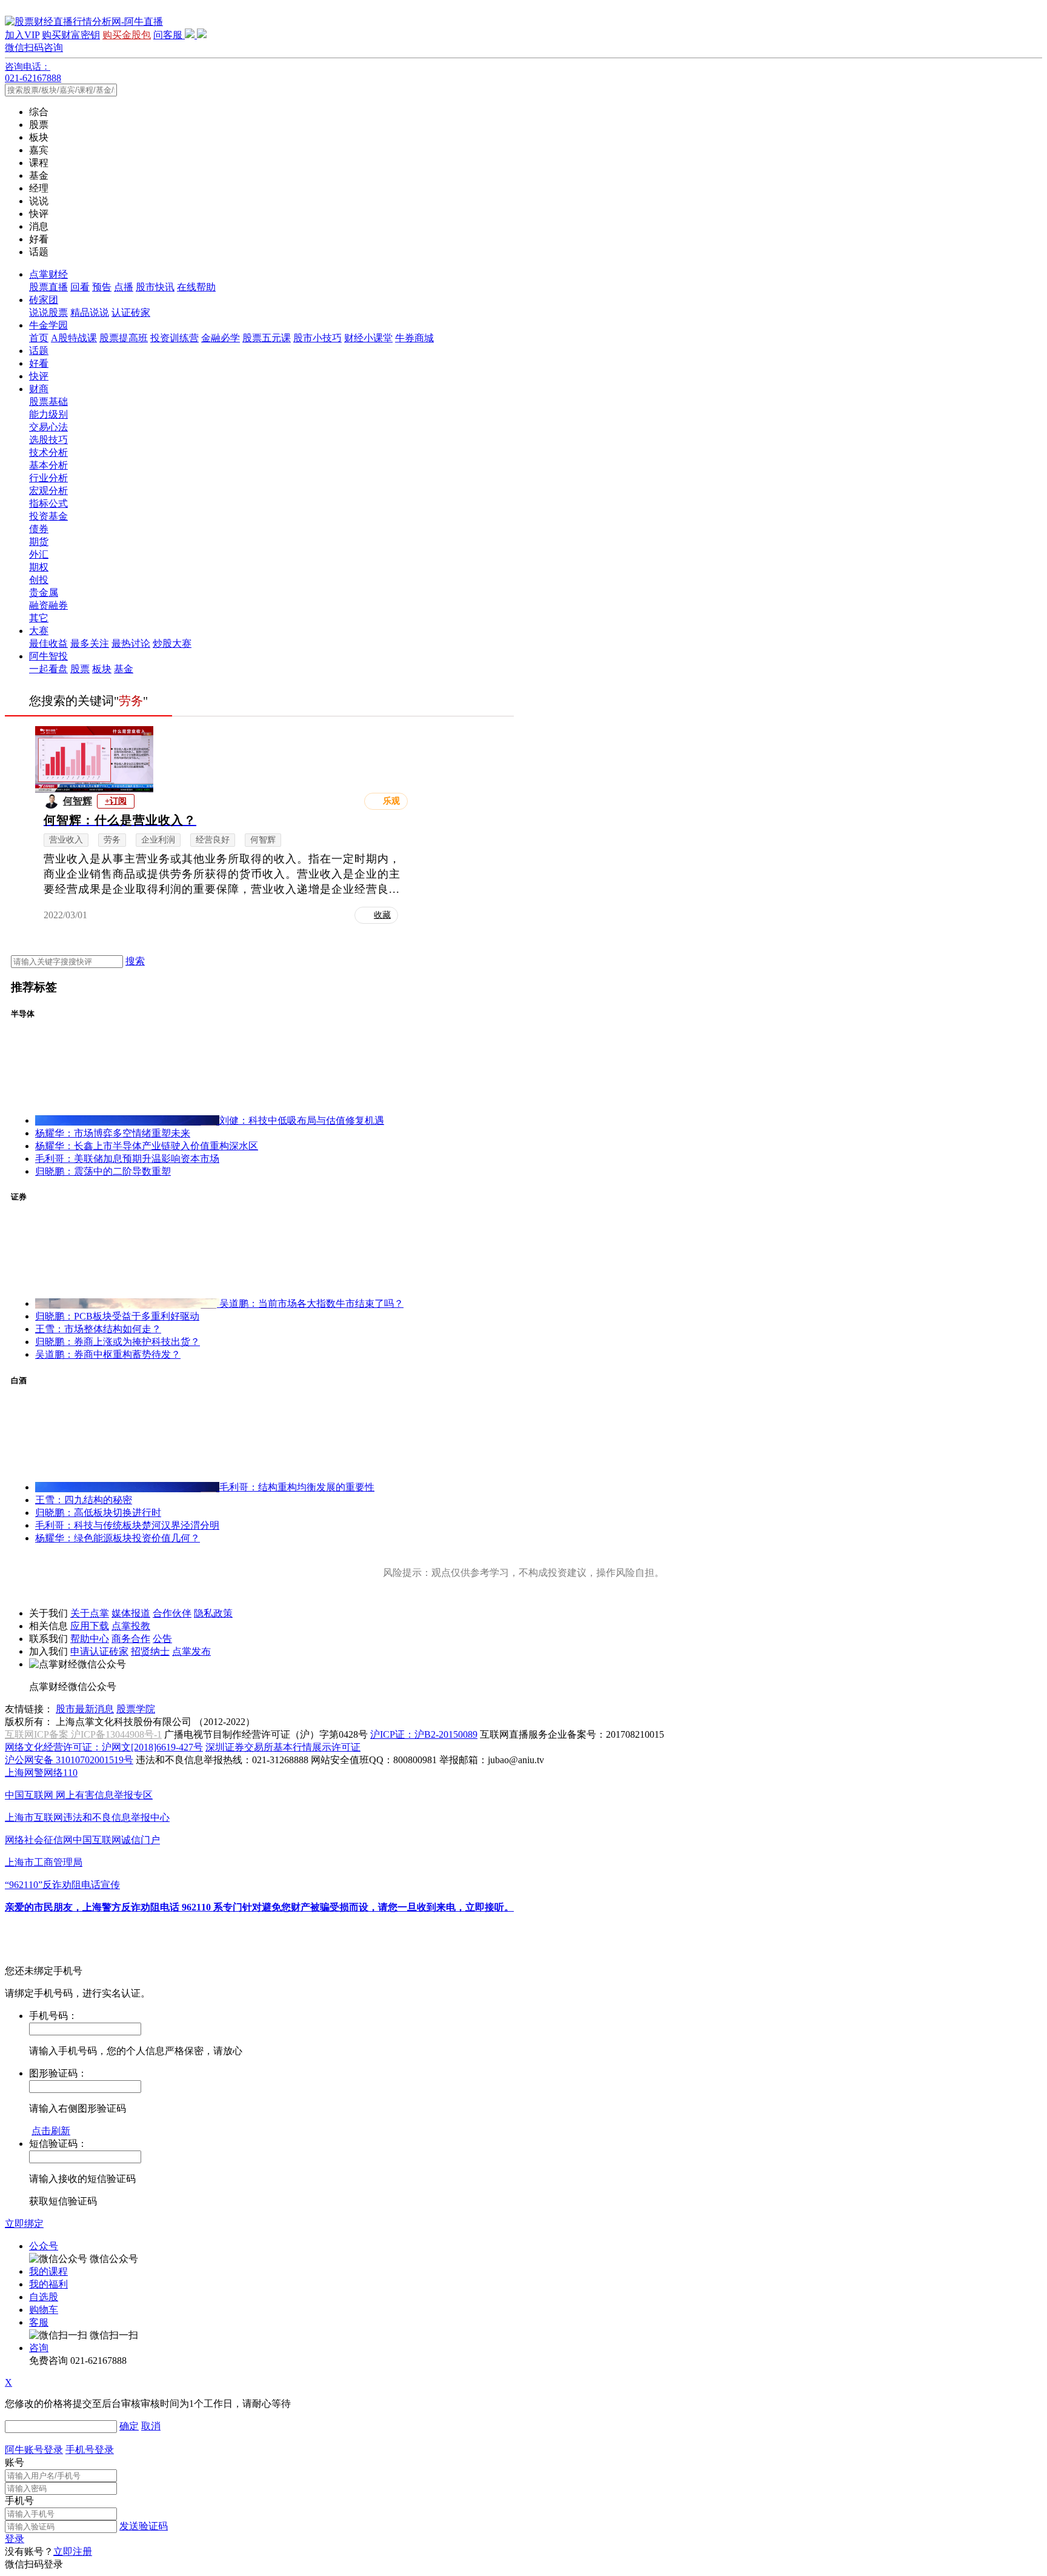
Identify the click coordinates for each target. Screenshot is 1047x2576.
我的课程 (48, 2271)
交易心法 (48, 427)
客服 (39, 2322)
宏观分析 (48, 491)
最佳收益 (48, 643)
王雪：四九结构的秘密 (84, 1500)
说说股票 (48, 312)
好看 (39, 363)
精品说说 (90, 312)
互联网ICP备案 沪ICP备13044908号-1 (83, 1734)
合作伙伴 (172, 1613)
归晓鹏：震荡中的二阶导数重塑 (103, 1171)
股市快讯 (155, 287)
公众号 (44, 2246)
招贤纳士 (150, 1651)
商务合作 (131, 1639)
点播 (124, 287)
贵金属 (44, 592)
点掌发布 (191, 1651)
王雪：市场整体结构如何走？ (98, 1329)
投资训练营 (174, 338)
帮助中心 (90, 1639)
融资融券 (48, 605)
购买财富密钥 (71, 35)
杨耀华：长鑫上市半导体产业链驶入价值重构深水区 (147, 1146)
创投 (39, 580)
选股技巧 (48, 440)
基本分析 (48, 465)
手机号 (19, 2501)
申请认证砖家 (99, 1651)
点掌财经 (48, 274)
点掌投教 (131, 1626)
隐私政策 (213, 1613)
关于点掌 (90, 1613)
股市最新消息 (85, 1709)
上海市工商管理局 (44, 1862)
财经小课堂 (368, 338)
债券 (39, 529)
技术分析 (48, 452)
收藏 (382, 915)
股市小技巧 (317, 338)
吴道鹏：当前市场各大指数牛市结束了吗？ (311, 1303)
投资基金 (48, 516)
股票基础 (48, 402)
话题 (39, 351)
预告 (102, 287)
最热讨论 (131, 643)
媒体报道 (131, 1613)
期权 (39, 567)
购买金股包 (127, 35)
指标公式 (48, 503)
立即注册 (73, 2551)
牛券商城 (414, 338)
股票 (80, 669)
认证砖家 (131, 312)
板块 (102, 669)
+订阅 (116, 801)
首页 (39, 338)
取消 (151, 2426)
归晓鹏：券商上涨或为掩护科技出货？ (118, 1342)
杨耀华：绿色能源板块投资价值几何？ (118, 1538)
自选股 (44, 2297)
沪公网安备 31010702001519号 (69, 1760)
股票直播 (48, 287)
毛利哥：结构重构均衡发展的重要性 (297, 1487)
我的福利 (48, 2284)
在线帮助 (196, 287)
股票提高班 (124, 338)
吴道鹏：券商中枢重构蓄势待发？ (108, 1354)
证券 (19, 1197)
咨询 (39, 2348)
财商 (39, 389)
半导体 (23, 1014)
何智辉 (78, 801)
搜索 (135, 961)
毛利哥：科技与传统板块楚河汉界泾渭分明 (127, 1525)
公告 (162, 1639)
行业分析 (48, 478)
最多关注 (90, 643)
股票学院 (136, 1709)
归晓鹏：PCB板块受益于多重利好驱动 (117, 1316)
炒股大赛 (172, 643)
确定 (129, 2426)
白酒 (19, 1380)
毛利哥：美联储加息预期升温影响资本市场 (127, 1159)
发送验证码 (144, 2526)
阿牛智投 (48, 656)
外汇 (39, 554)
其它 (39, 618)
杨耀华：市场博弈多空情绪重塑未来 (113, 1133)
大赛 (39, 631)
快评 (39, 376)
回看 (80, 287)
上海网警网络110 (41, 1773)
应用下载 (90, 1626)
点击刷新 (51, 2131)
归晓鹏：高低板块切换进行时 (98, 1513)
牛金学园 (48, 325)
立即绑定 (24, 2224)
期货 (39, 542)
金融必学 (221, 338)
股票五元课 (267, 338)
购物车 (44, 2310)
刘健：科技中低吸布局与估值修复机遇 (302, 1120)
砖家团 (44, 300)
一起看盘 (48, 669)
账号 (15, 2462)
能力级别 (48, 414)
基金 (124, 669)
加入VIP (22, 35)
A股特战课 (74, 338)
